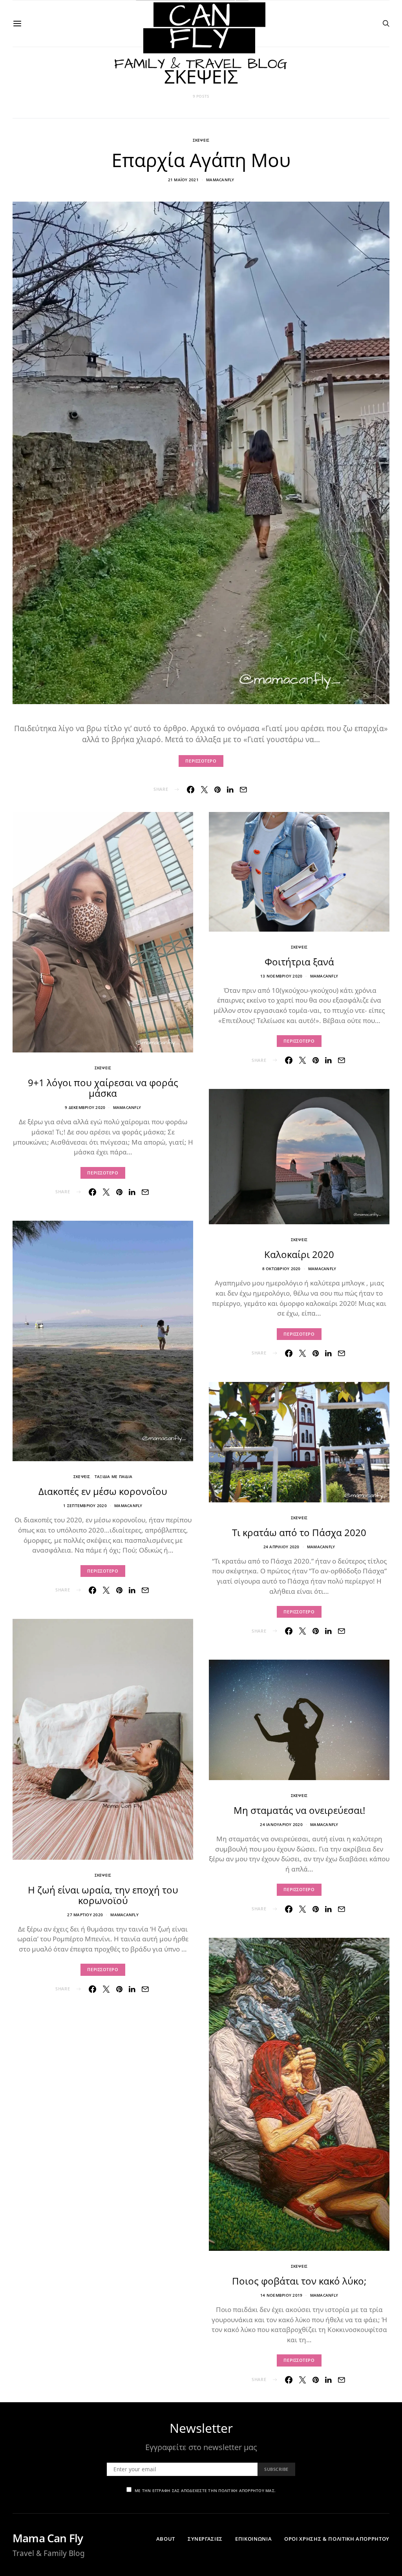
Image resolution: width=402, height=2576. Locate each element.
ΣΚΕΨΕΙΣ (201, 140)
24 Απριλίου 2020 (281, 1547)
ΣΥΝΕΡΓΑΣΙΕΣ (205, 2539)
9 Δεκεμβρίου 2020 (85, 1107)
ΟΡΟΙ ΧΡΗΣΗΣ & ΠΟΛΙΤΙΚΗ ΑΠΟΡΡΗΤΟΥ (337, 2539)
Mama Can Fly (48, 2538)
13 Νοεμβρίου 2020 (281, 976)
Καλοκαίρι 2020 (299, 1254)
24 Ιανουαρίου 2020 (281, 1824)
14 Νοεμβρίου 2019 (281, 2295)
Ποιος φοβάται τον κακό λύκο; (299, 2281)
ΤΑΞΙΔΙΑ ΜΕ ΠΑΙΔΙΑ (113, 1476)
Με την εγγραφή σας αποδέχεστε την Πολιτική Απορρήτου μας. (205, 2490)
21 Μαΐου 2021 (183, 180)
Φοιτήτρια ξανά (299, 962)
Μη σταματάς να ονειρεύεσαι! (299, 1810)
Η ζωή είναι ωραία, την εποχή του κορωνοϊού (103, 1895)
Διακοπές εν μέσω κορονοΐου (103, 1491)
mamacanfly (220, 180)
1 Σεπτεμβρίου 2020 (85, 1506)
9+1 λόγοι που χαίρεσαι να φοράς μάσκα (103, 1088)
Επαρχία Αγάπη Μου (201, 160)
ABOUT (166, 2539)
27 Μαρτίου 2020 (85, 1915)
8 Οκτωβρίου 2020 (281, 1269)
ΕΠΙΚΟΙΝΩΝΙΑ (253, 2539)
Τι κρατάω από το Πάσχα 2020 (299, 1532)
